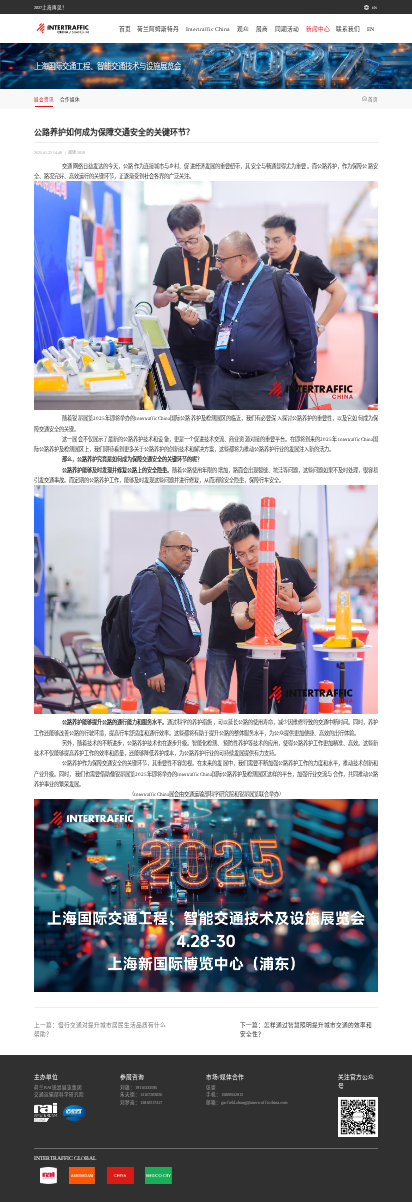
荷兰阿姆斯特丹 (158, 29)
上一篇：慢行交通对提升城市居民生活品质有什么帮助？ (100, 1029)
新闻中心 (318, 29)
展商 (262, 29)
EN (374, 7)
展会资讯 (44, 99)
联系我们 (348, 29)
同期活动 (287, 29)
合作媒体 (70, 99)
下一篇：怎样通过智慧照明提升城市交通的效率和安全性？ (306, 1029)
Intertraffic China (208, 29)
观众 (243, 29)
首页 (125, 29)
